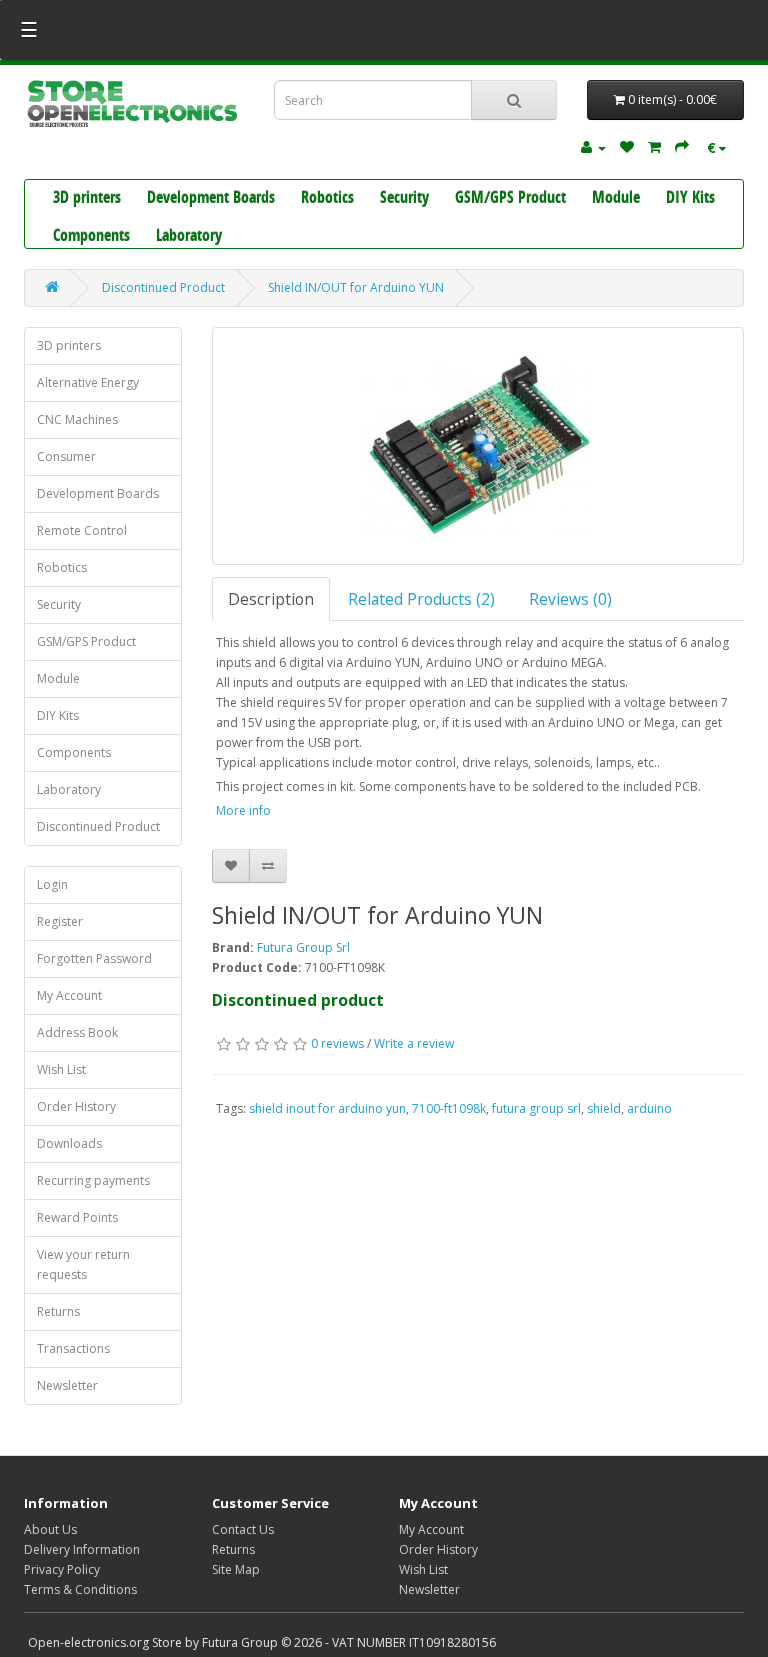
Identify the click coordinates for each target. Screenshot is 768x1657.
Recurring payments (93, 1180)
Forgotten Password (94, 958)
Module (616, 199)
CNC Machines (77, 419)
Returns (58, 1311)
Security (404, 199)
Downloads (69, 1143)
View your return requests (83, 1264)
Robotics (327, 199)
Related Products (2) (421, 599)
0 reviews (337, 1043)
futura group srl (536, 1108)
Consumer (66, 456)
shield (604, 1108)
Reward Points (77, 1217)
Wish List (61, 1069)
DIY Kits (690, 199)
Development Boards (211, 199)
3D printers (87, 199)
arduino (649, 1108)
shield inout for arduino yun (327, 1108)
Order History (76, 1106)
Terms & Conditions (80, 1589)
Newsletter (67, 1385)
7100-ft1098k (449, 1108)
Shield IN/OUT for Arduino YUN (356, 287)
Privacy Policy (62, 1569)
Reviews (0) (570, 599)
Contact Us (243, 1529)
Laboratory (189, 237)
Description (271, 599)
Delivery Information (82, 1549)
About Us (50, 1529)
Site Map (236, 1569)
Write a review (414, 1043)
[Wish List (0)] (627, 146)
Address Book (77, 1032)
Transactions (73, 1348)
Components (91, 237)
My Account (69, 995)
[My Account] (593, 146)
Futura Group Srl (303, 947)
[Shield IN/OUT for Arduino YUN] (478, 446)
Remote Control (82, 530)
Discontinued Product (163, 287)
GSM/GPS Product (510, 199)
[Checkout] (682, 146)
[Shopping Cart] (654, 146)
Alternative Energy (88, 382)
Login (52, 884)
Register (60, 921)
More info (243, 810)
